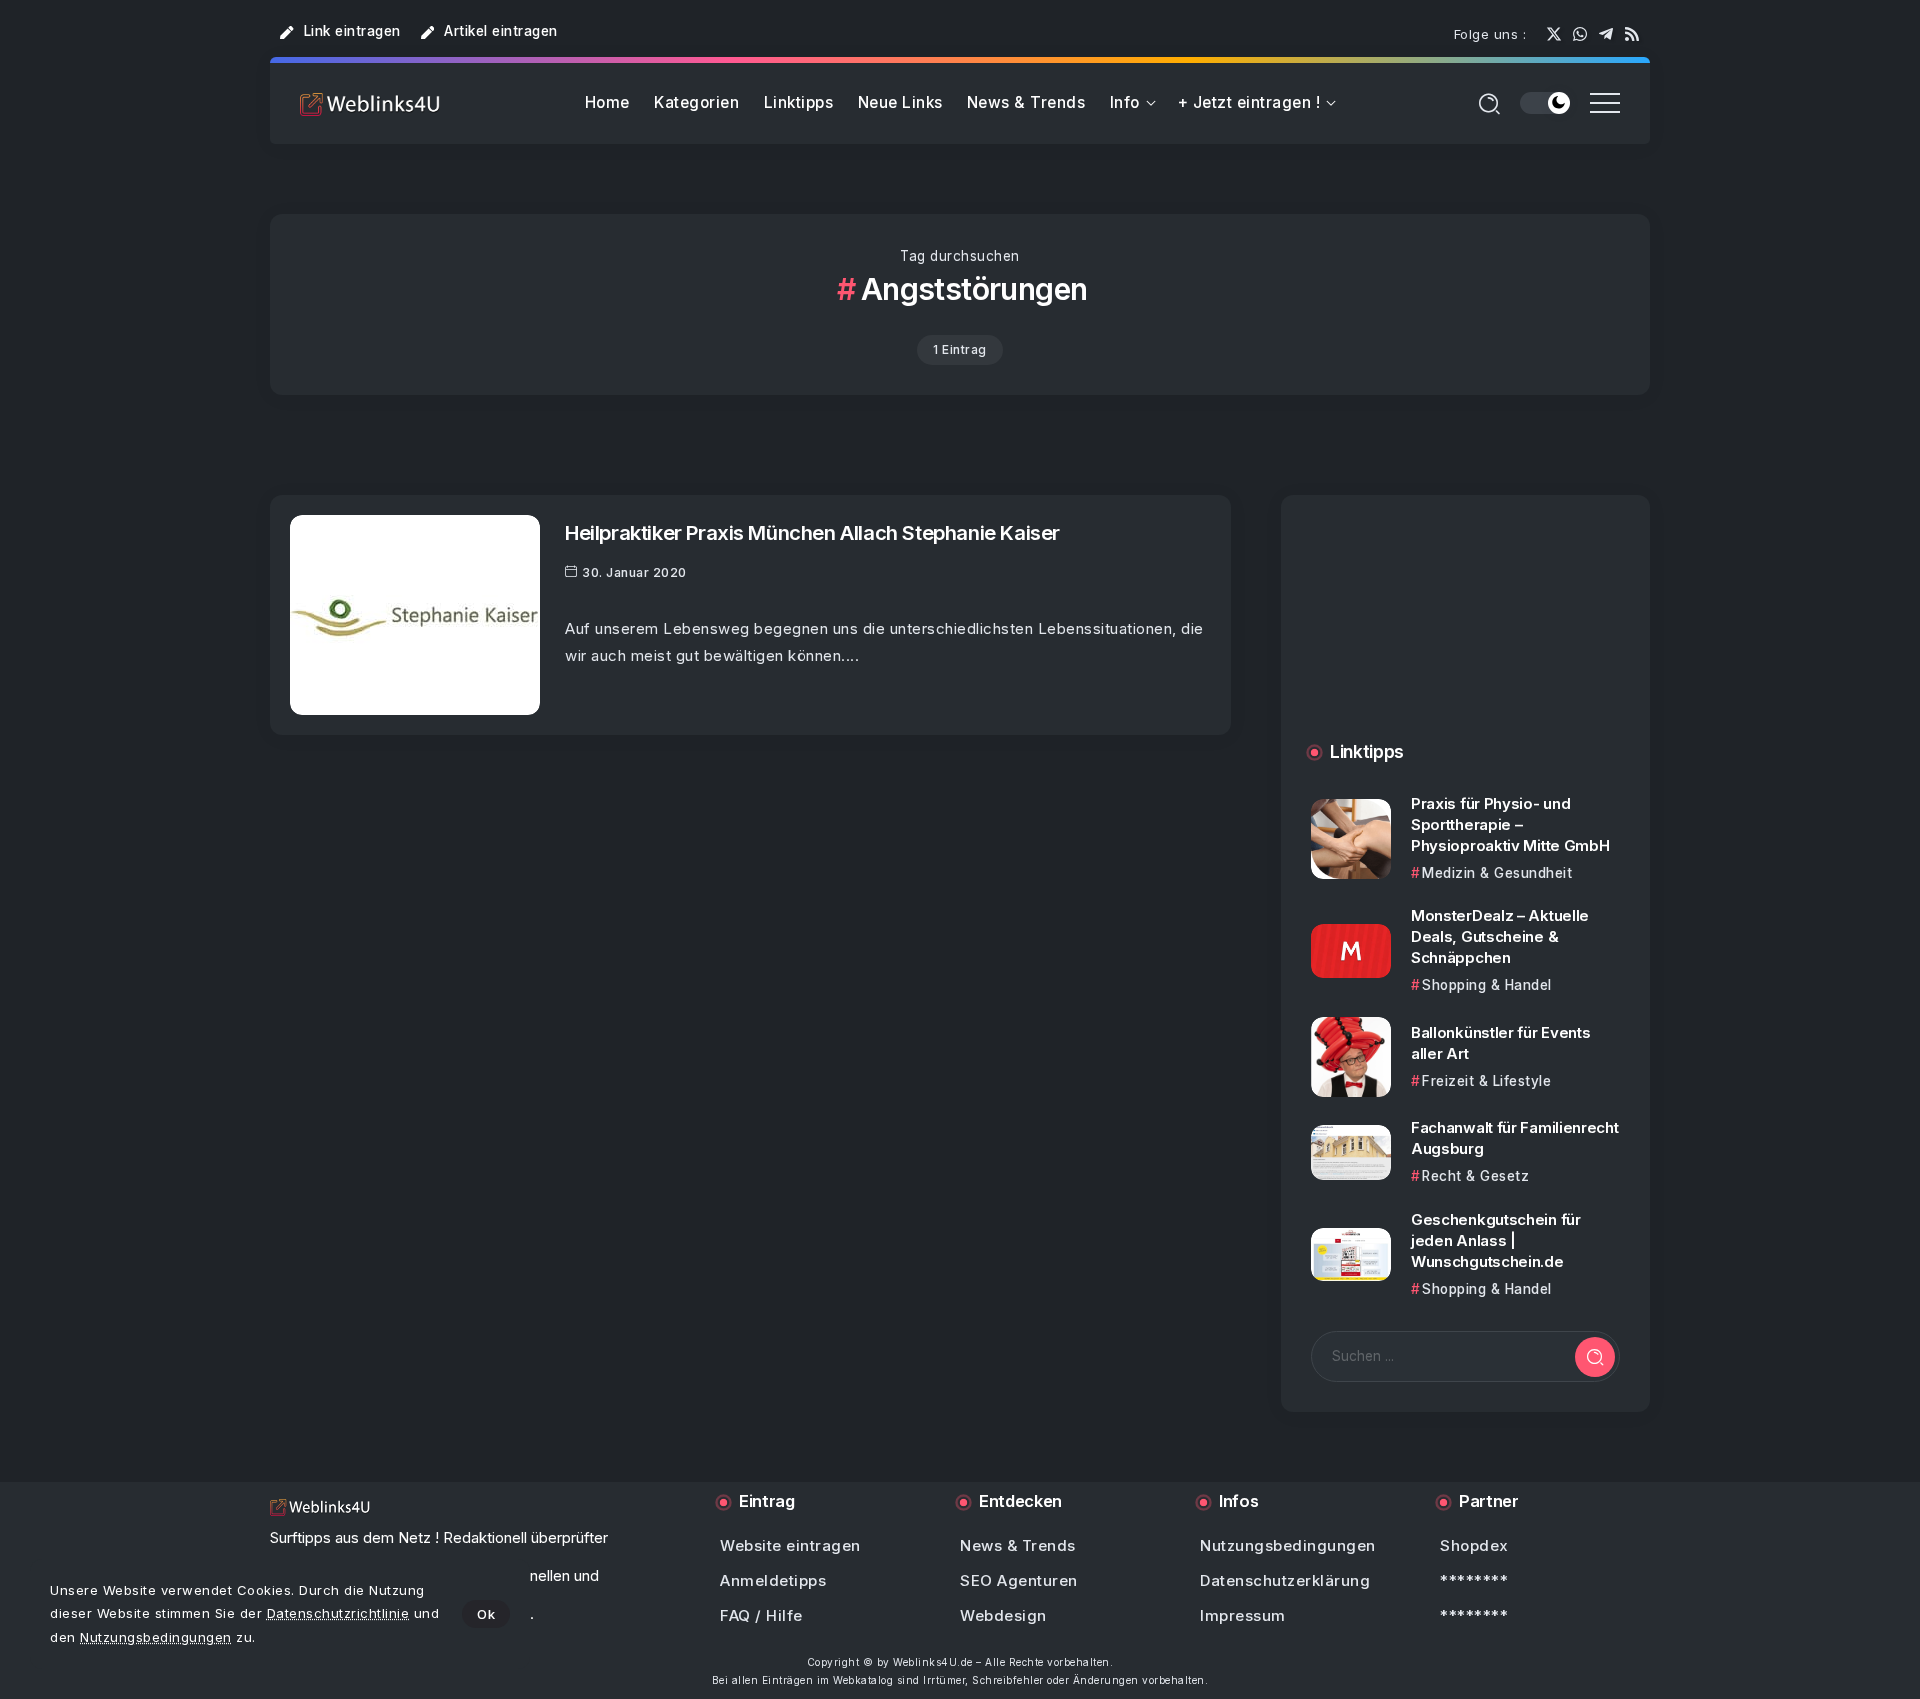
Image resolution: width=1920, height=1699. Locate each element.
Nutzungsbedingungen (156, 1637)
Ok (486, 1614)
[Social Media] (1554, 34)
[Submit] (1595, 1357)
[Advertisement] (1465, 638)
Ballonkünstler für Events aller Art (1501, 1043)
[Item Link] (415, 615)
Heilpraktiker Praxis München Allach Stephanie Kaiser (812, 532)
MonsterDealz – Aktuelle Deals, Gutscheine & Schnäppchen (1500, 936)
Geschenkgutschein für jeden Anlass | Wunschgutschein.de (1496, 1240)
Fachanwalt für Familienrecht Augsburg (1515, 1138)
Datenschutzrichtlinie (338, 1613)
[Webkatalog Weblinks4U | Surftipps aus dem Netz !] (370, 103)
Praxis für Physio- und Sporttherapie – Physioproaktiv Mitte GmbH (1510, 824)
